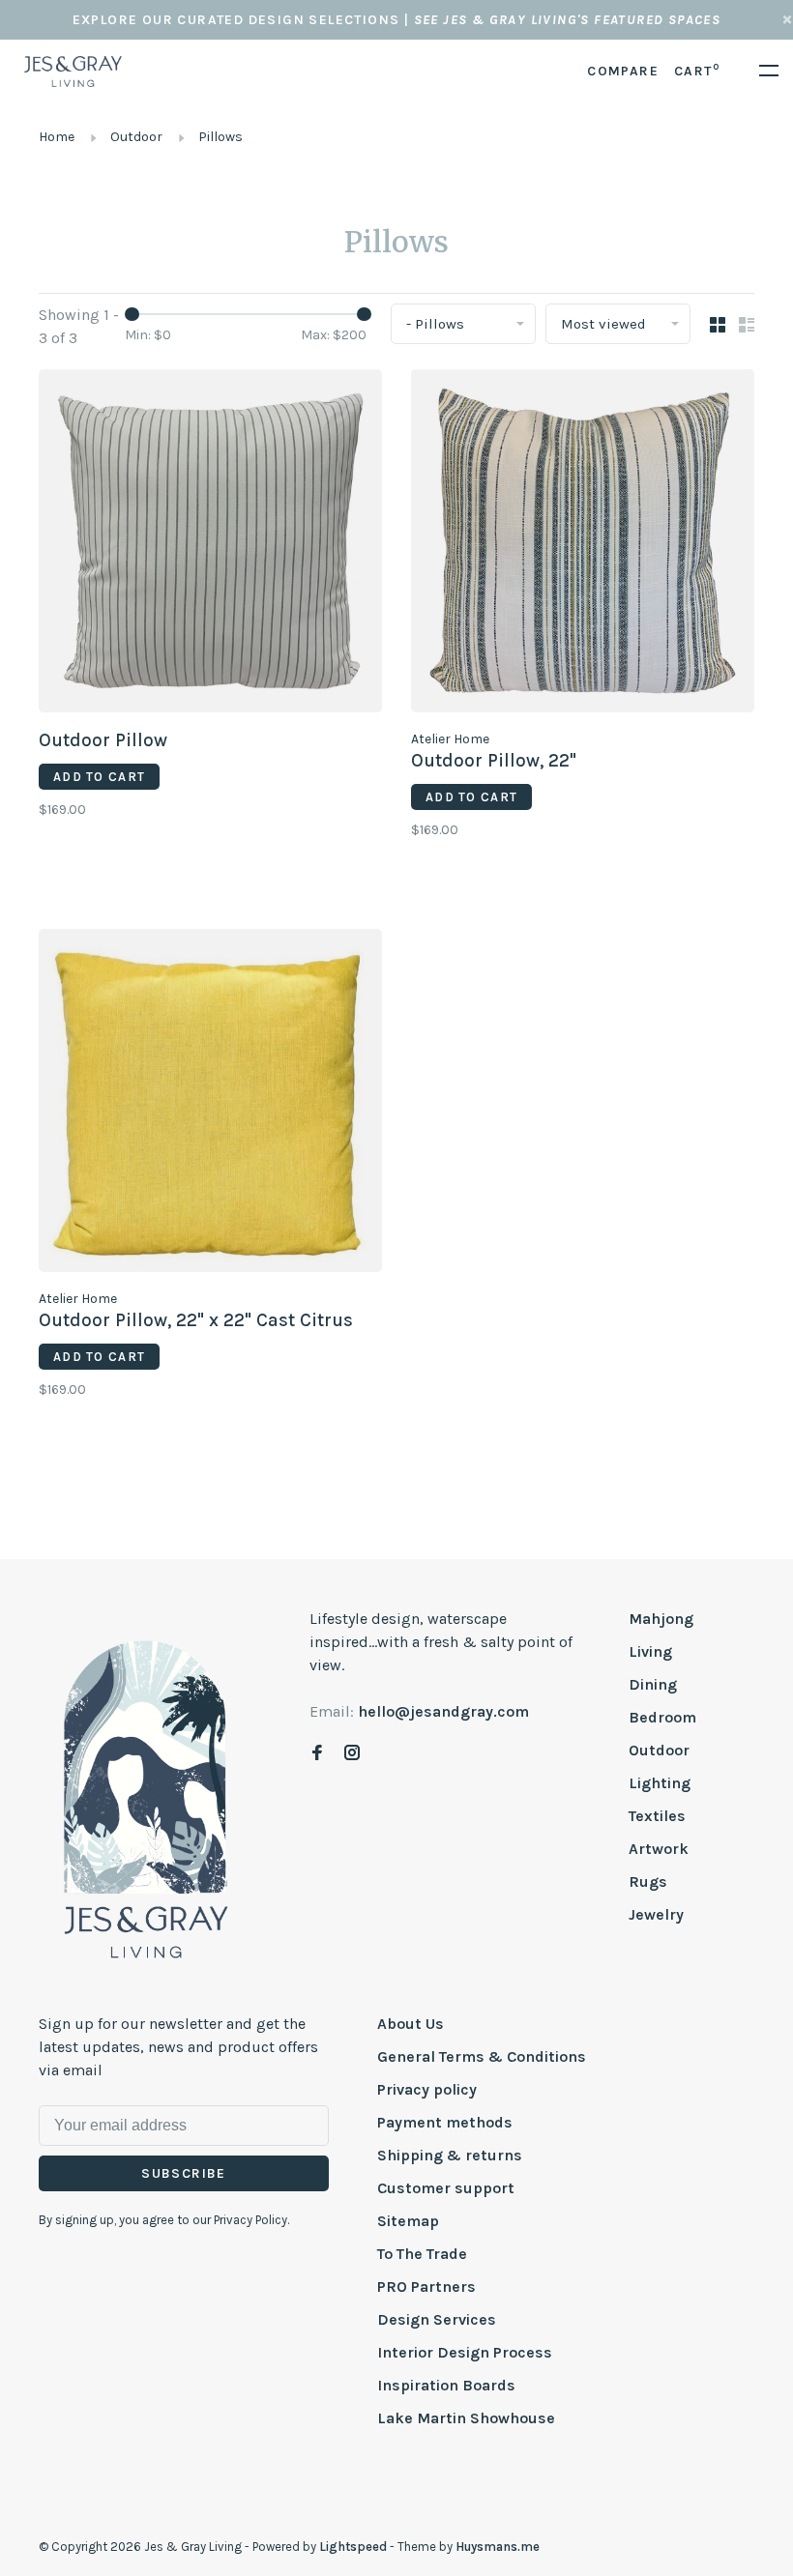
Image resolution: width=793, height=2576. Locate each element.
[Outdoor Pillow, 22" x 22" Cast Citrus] (210, 1104)
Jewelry (656, 1914)
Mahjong (661, 1619)
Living (650, 1651)
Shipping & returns (450, 2155)
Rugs (648, 1881)
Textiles (657, 1816)
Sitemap (408, 2221)
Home (57, 137)
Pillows (220, 137)
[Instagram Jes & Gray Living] (352, 1754)
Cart (697, 71)
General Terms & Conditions (482, 2056)
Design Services (437, 2319)
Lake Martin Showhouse (466, 2418)
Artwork (659, 1849)
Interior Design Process (465, 2352)
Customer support (446, 2188)
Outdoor (136, 137)
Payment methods (445, 2122)
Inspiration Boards (446, 2385)
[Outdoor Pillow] (210, 544)
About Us (411, 2024)
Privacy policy (427, 2089)
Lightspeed (353, 2547)
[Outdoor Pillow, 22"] (583, 544)
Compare (623, 71)
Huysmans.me (498, 2547)
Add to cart (99, 777)
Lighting (660, 1783)
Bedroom (662, 1717)
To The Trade (422, 2254)
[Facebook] (317, 1754)
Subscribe (184, 2173)
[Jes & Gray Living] (146, 1798)
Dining (653, 1684)
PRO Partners (426, 2287)
